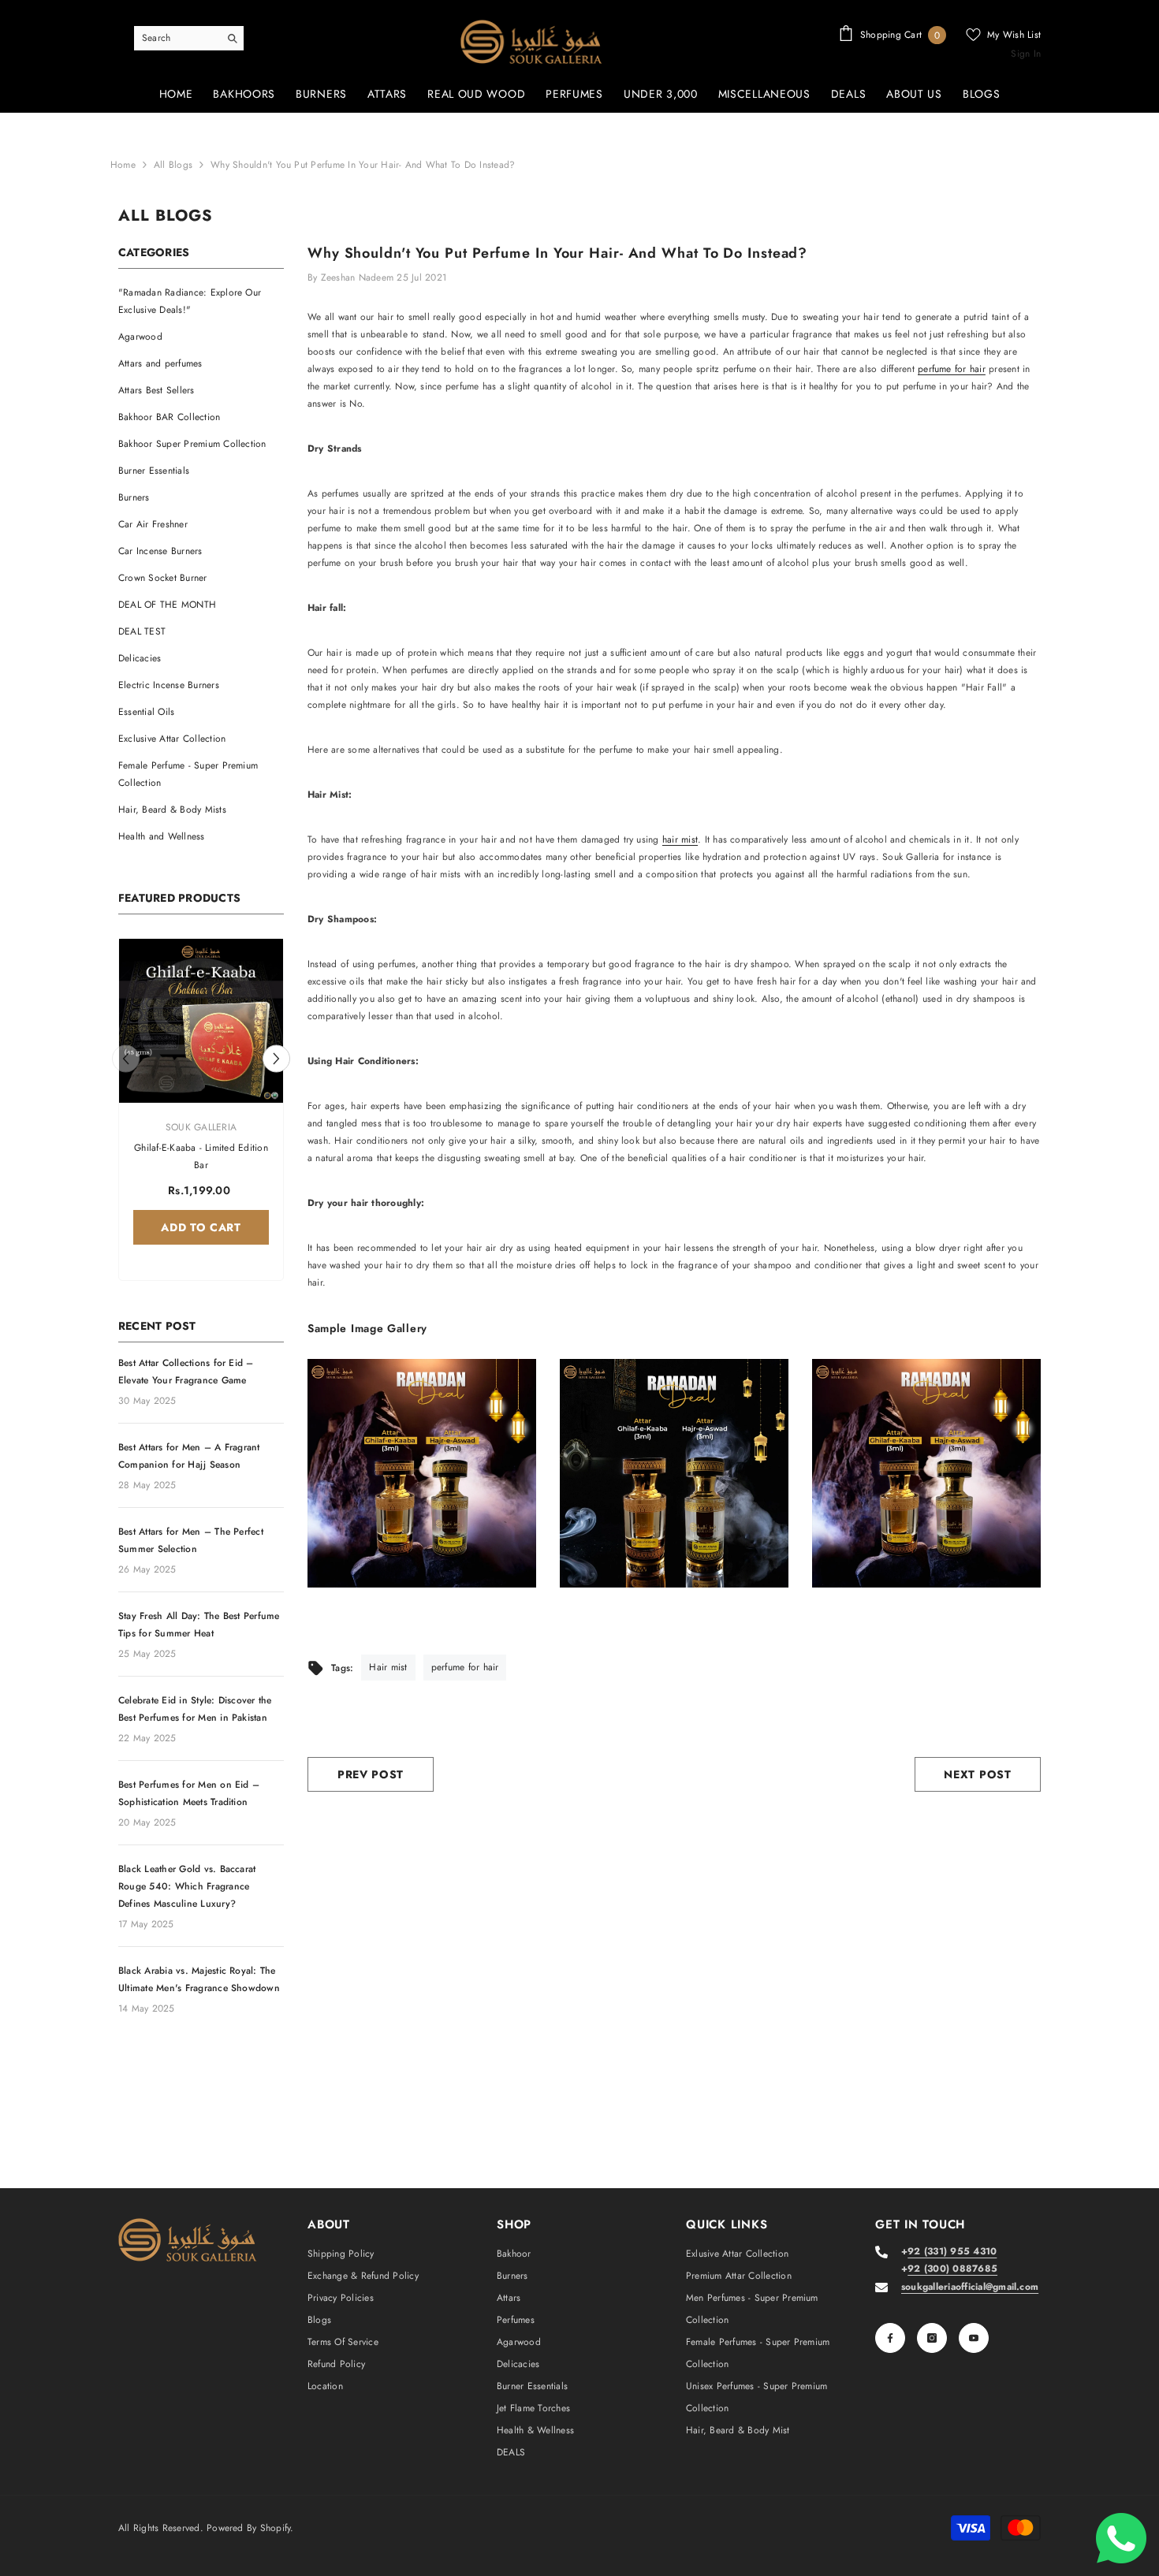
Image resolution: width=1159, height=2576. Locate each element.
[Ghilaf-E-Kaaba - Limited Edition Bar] (201, 1021)
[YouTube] (974, 2338)
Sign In (1026, 54)
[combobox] (177, 38)
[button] (276, 1058)
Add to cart (201, 1227)
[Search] (189, 38)
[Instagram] (932, 2338)
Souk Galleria (201, 1127)
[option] (201, 1113)
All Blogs (173, 165)
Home (123, 165)
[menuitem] (201, 301)
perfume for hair (952, 369)
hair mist (680, 839)
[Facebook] (890, 2338)
